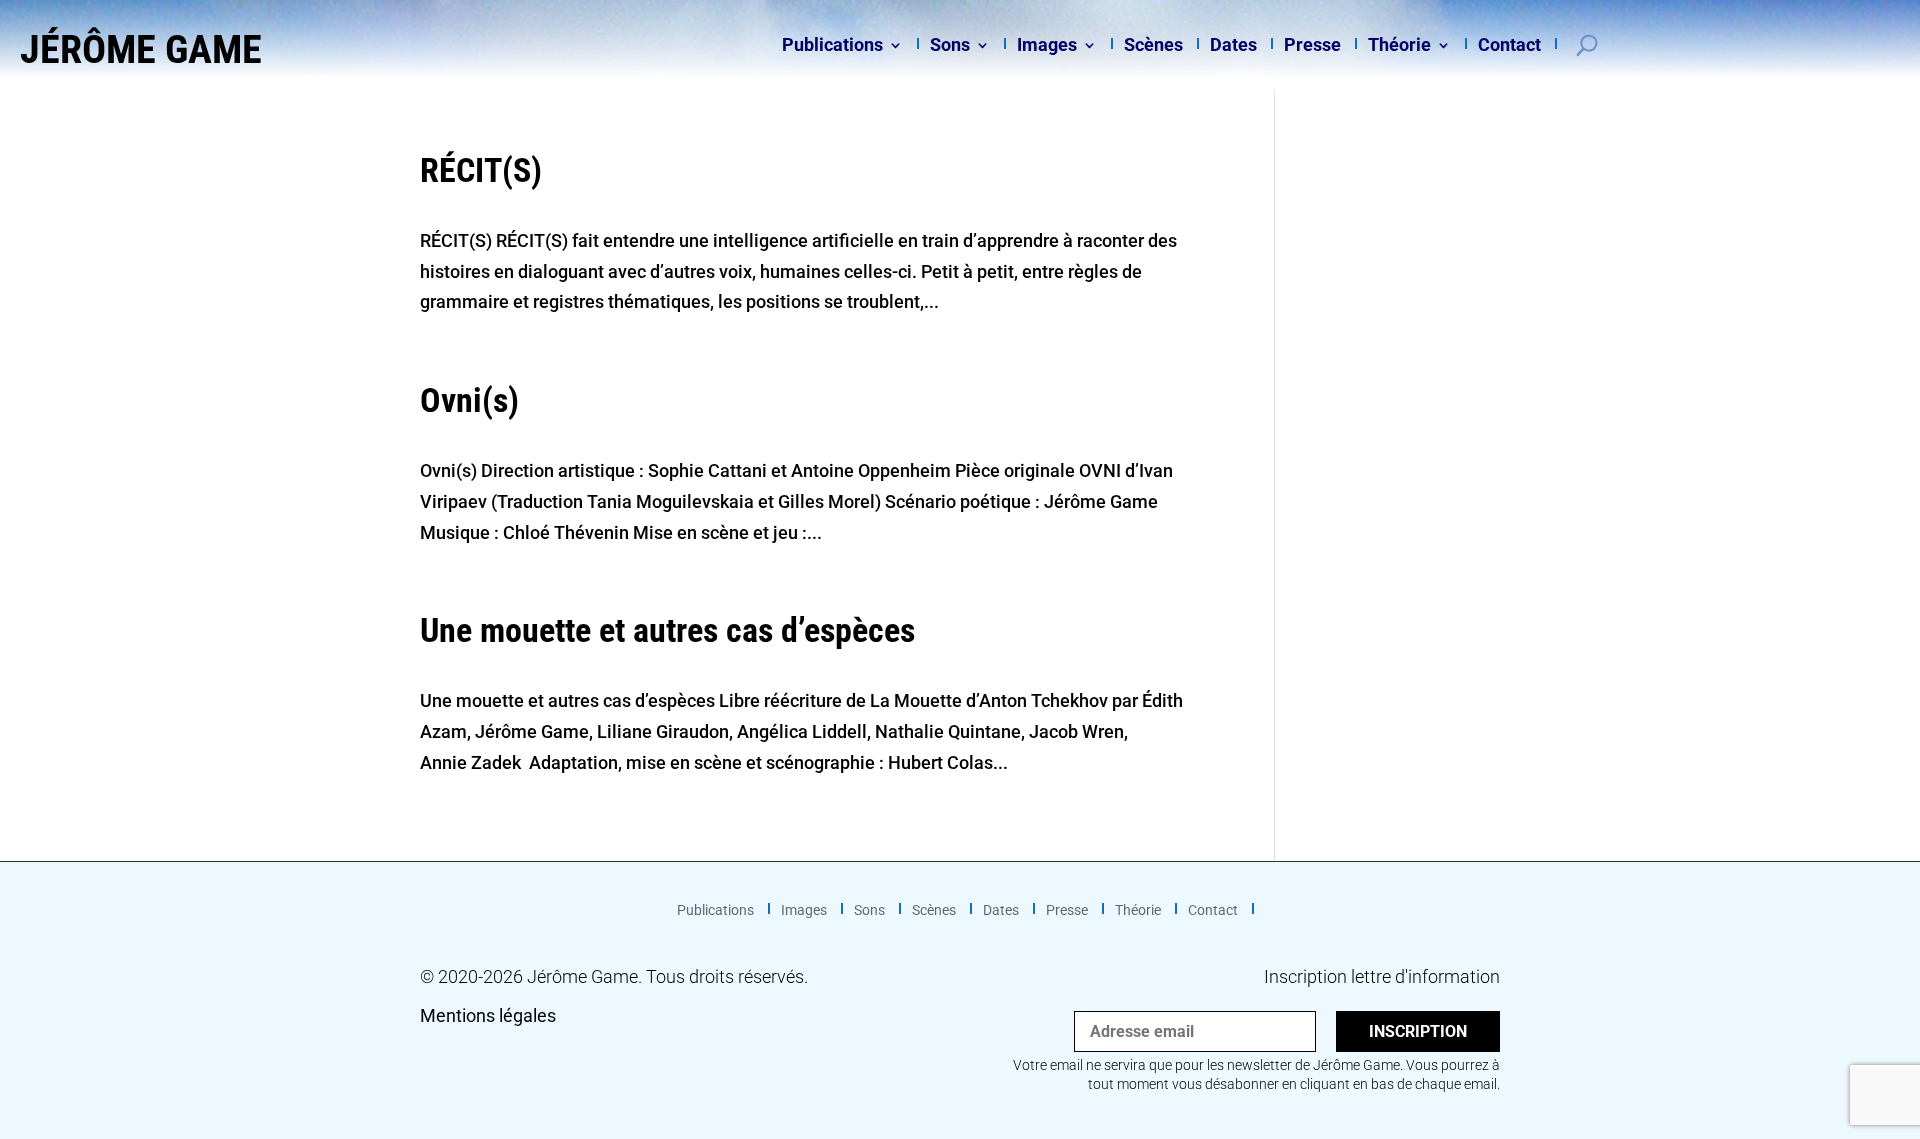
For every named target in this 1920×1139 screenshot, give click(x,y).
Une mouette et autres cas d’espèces (667, 630)
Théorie (1399, 46)
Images (1047, 46)
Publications (832, 46)
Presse (1312, 46)
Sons (950, 46)
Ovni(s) (469, 400)
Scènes (1153, 46)
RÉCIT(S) (481, 170)
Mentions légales (488, 1015)
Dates (1233, 46)
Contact (1509, 46)
